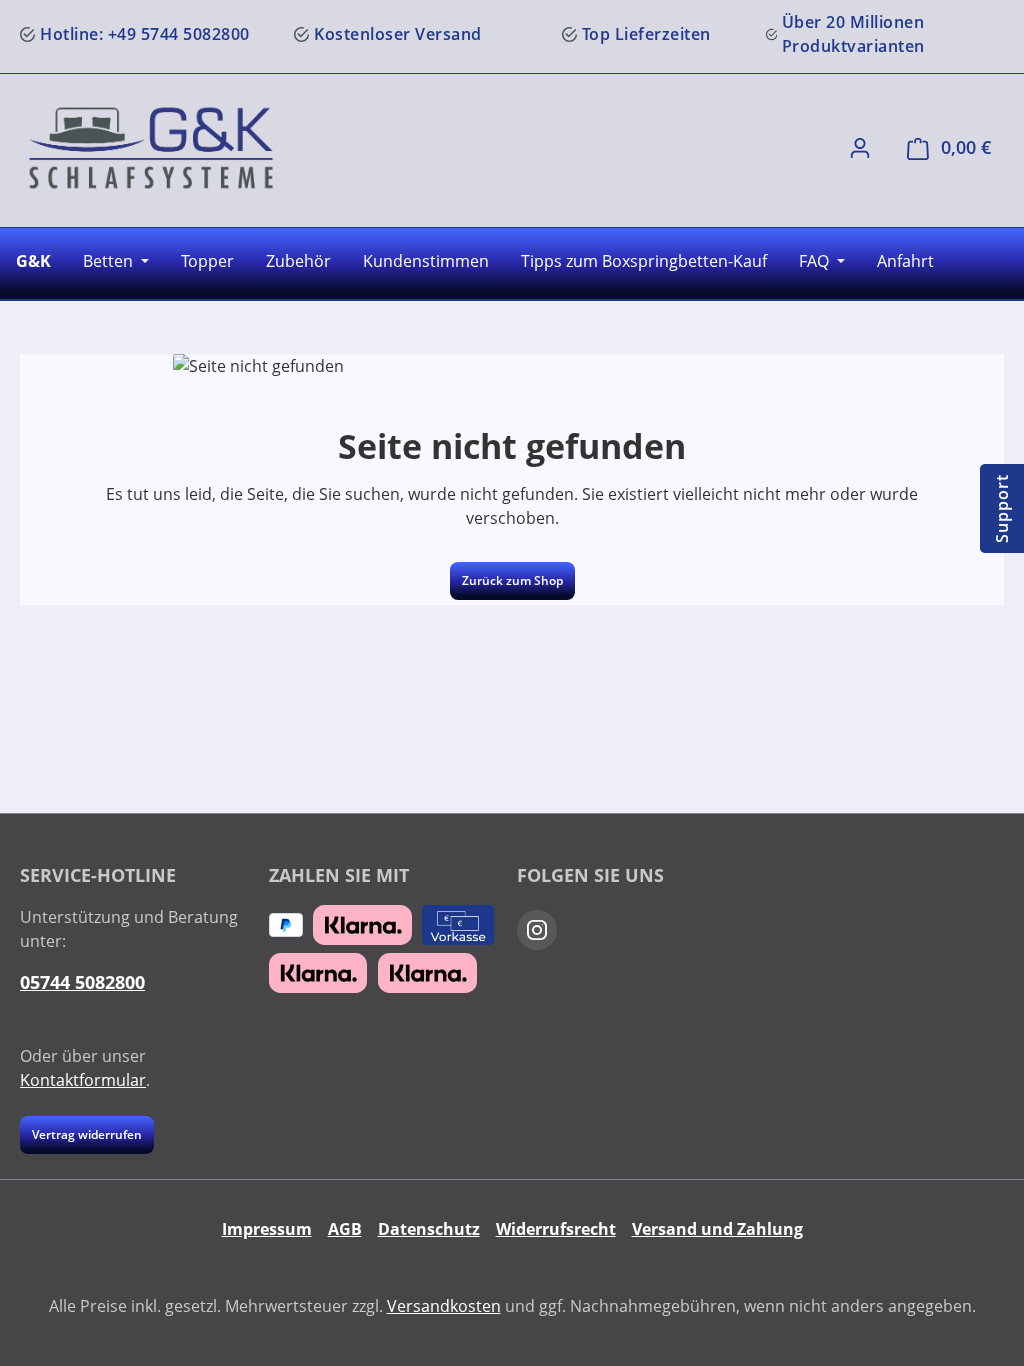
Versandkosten (444, 1306)
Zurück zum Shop (512, 580)
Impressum (267, 1229)
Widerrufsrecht (556, 1229)
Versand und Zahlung (717, 1229)
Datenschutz (429, 1229)
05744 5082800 (82, 982)
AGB (345, 1229)
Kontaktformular (83, 1080)
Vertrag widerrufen (87, 1134)
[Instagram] (537, 930)
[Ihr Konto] (860, 147)
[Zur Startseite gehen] (151, 148)
